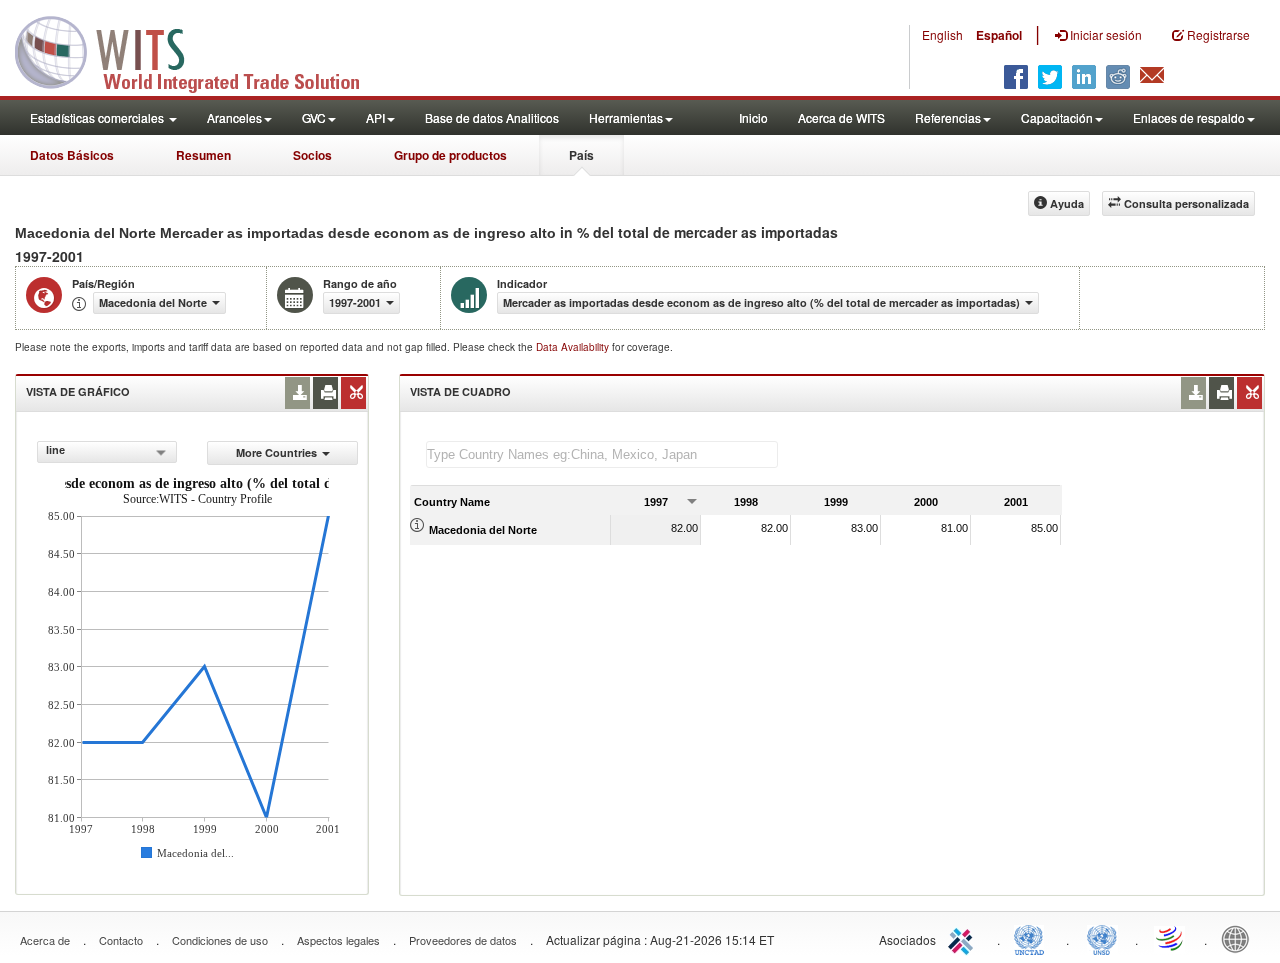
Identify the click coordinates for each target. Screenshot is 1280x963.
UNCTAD (1033, 938)
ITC (964, 938)
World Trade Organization (1171, 938)
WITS (200, 50)
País (581, 155)
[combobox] (107, 452)
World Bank (1240, 938)
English (942, 34)
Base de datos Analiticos (492, 117)
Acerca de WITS (841, 117)
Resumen (203, 155)
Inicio (753, 117)
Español (999, 35)
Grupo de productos (450, 155)
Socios (312, 155)
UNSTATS (1102, 938)
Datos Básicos (72, 155)
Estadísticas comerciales (98, 117)
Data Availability (574, 347)
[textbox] (602, 454)
